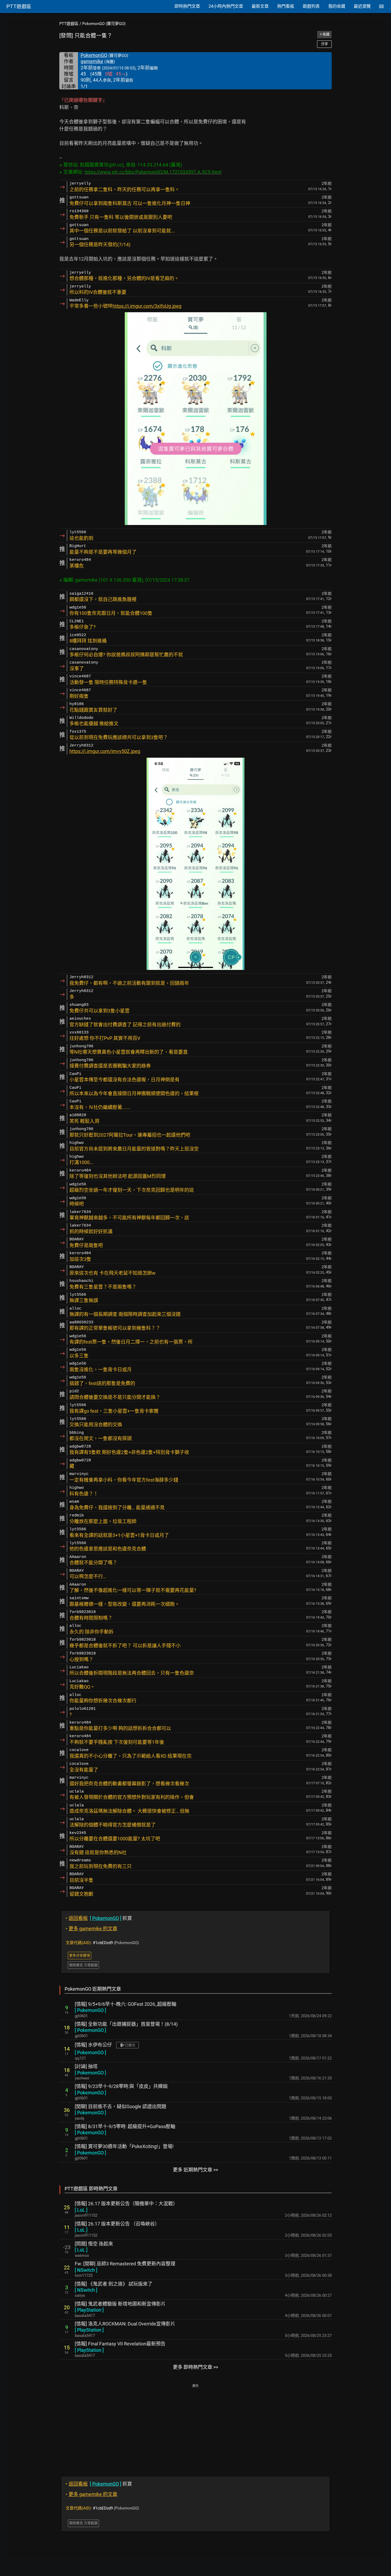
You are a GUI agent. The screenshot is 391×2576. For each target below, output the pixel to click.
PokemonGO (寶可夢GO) (104, 24)
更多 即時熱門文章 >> (195, 2367)
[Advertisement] (195, 2427)
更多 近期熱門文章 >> (195, 2170)
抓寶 (99, 1918)
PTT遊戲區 (69, 24)
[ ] (90, 2010)
